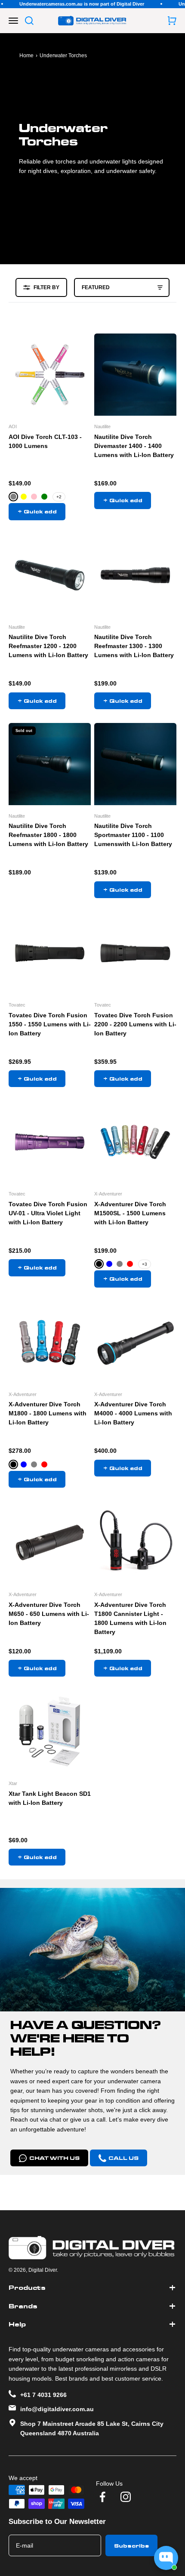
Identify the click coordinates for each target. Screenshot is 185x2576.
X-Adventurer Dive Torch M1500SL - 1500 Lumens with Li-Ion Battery (130, 1213)
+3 (145, 1264)
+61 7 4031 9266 (43, 2395)
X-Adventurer (108, 1194)
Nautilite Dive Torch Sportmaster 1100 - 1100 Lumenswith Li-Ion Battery (133, 835)
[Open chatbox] (166, 2558)
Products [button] (27, 2288)
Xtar (13, 1783)
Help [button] (17, 2324)
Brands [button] (23, 2306)
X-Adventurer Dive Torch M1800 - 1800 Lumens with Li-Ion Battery (48, 1413)
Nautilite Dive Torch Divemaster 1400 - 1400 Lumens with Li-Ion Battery (134, 446)
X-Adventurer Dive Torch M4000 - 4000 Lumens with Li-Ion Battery (133, 1413)
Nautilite (102, 426)
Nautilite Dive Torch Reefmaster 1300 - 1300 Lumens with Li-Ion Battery (134, 646)
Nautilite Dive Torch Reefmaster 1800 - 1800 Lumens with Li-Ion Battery (48, 835)
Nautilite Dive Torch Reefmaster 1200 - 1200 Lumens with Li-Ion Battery (48, 646)
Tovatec (17, 1005)
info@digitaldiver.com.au (57, 2409)
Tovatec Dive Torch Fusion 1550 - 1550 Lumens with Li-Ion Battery (50, 1024)
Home (26, 56)
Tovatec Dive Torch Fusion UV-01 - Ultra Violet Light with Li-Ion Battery (48, 1213)
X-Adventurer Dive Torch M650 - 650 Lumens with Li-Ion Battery (49, 1614)
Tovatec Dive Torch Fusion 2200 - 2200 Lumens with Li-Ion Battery (135, 1024)
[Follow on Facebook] (102, 2497)
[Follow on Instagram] (126, 2497)
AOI (13, 426)
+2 (59, 497)
